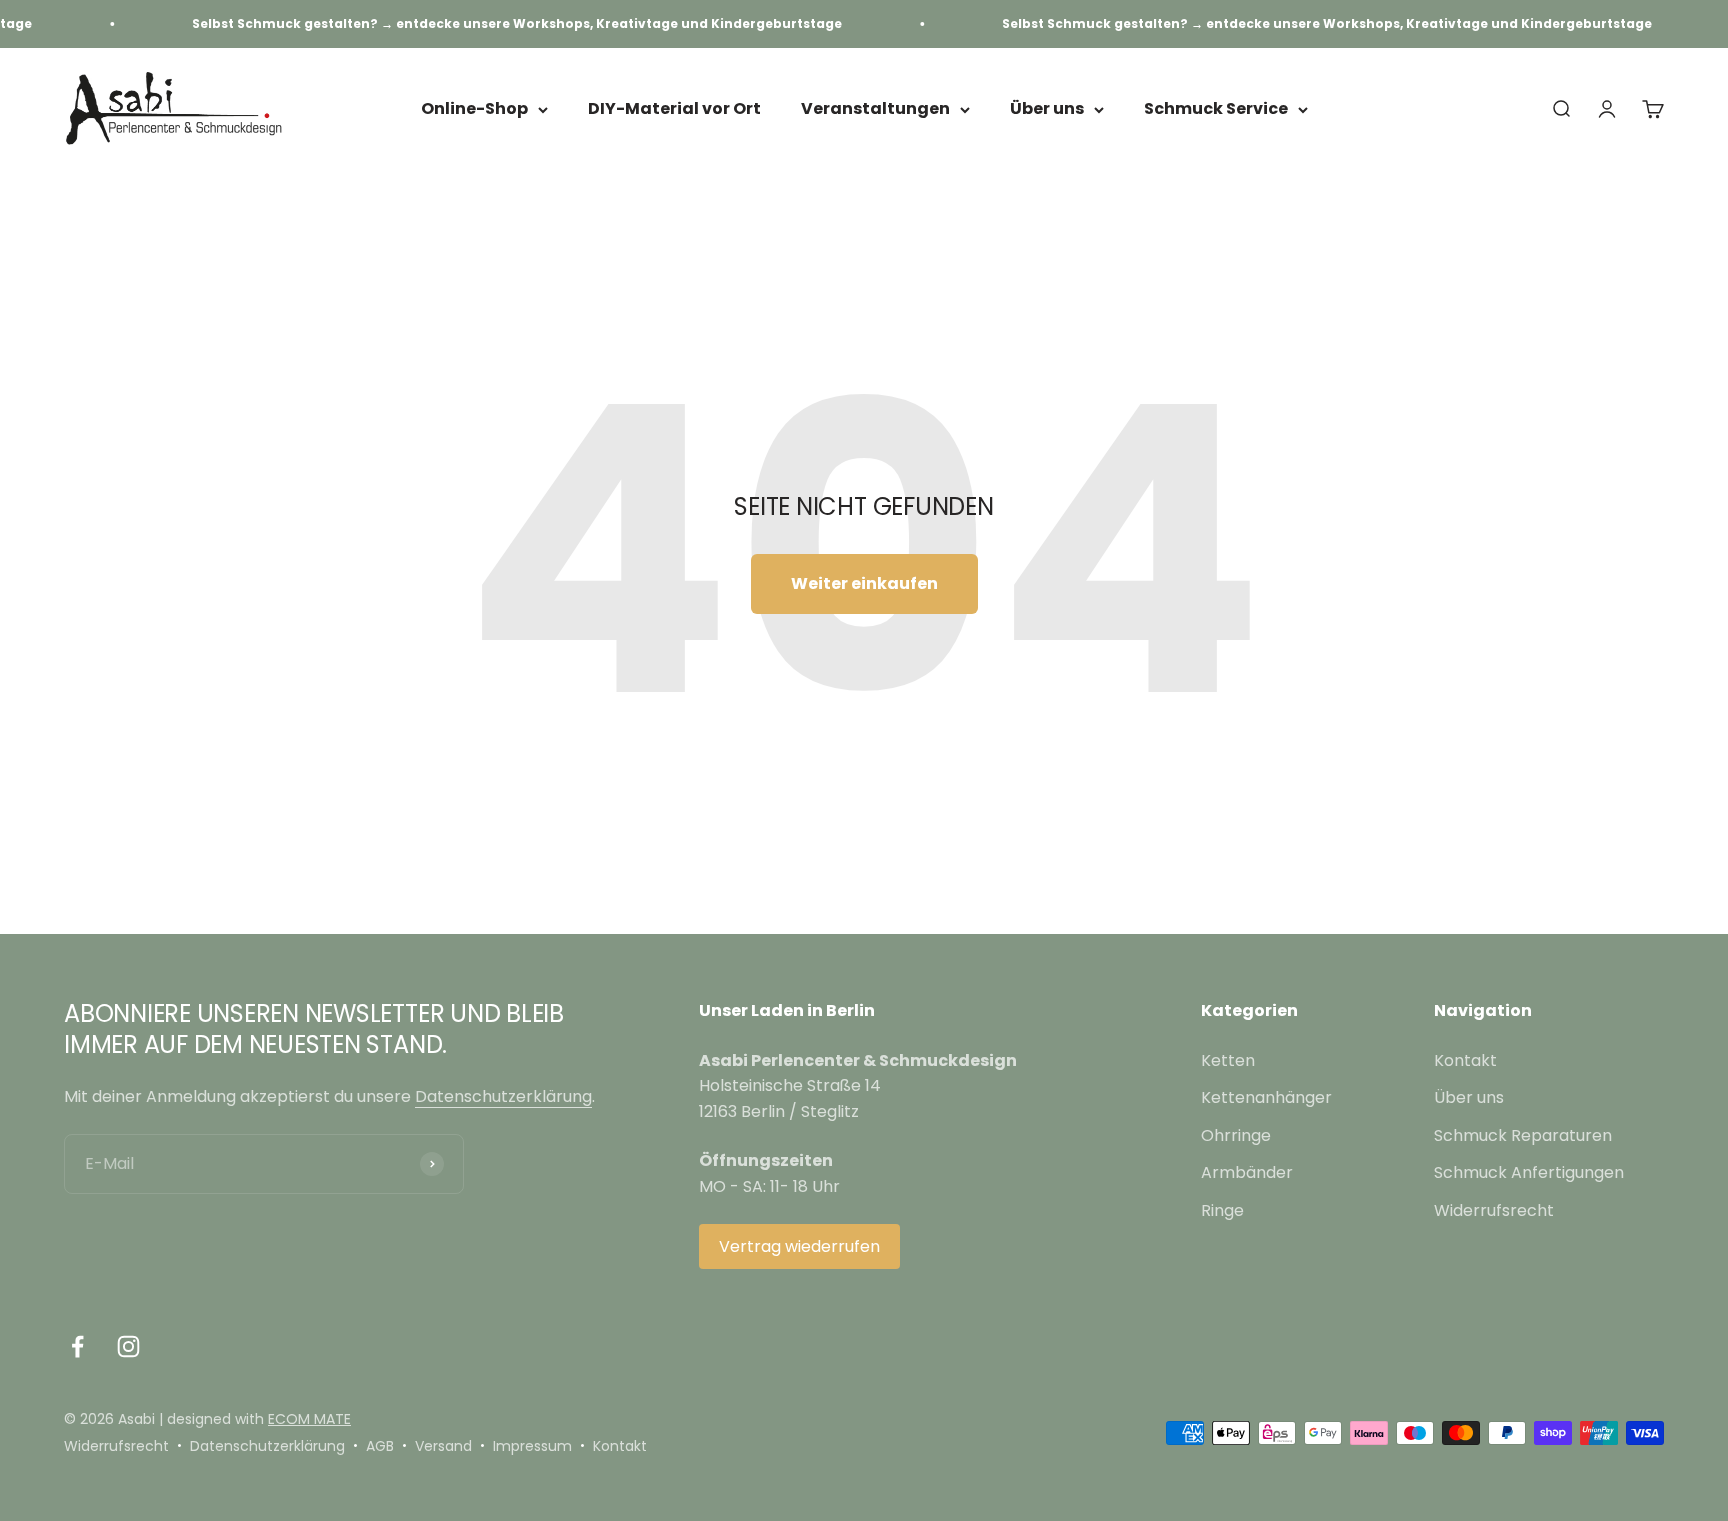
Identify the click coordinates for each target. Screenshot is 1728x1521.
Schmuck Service (1216, 109)
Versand (443, 1446)
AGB (380, 1446)
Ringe (1222, 1210)
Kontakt (1465, 1060)
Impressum (532, 1446)
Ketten (1228, 1060)
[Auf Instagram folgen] (128, 1346)
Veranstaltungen (875, 109)
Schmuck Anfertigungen (1529, 1172)
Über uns (1047, 109)
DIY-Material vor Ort (674, 109)
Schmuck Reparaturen (1523, 1135)
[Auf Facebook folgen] (77, 1346)
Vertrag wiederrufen (799, 1246)
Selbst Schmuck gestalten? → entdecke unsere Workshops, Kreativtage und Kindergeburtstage (493, 23)
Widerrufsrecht (1494, 1210)
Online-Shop (474, 109)
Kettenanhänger (1266, 1097)
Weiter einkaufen (864, 583)
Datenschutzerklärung (503, 1096)
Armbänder (1247, 1172)
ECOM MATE (309, 1419)
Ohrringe (1236, 1135)
